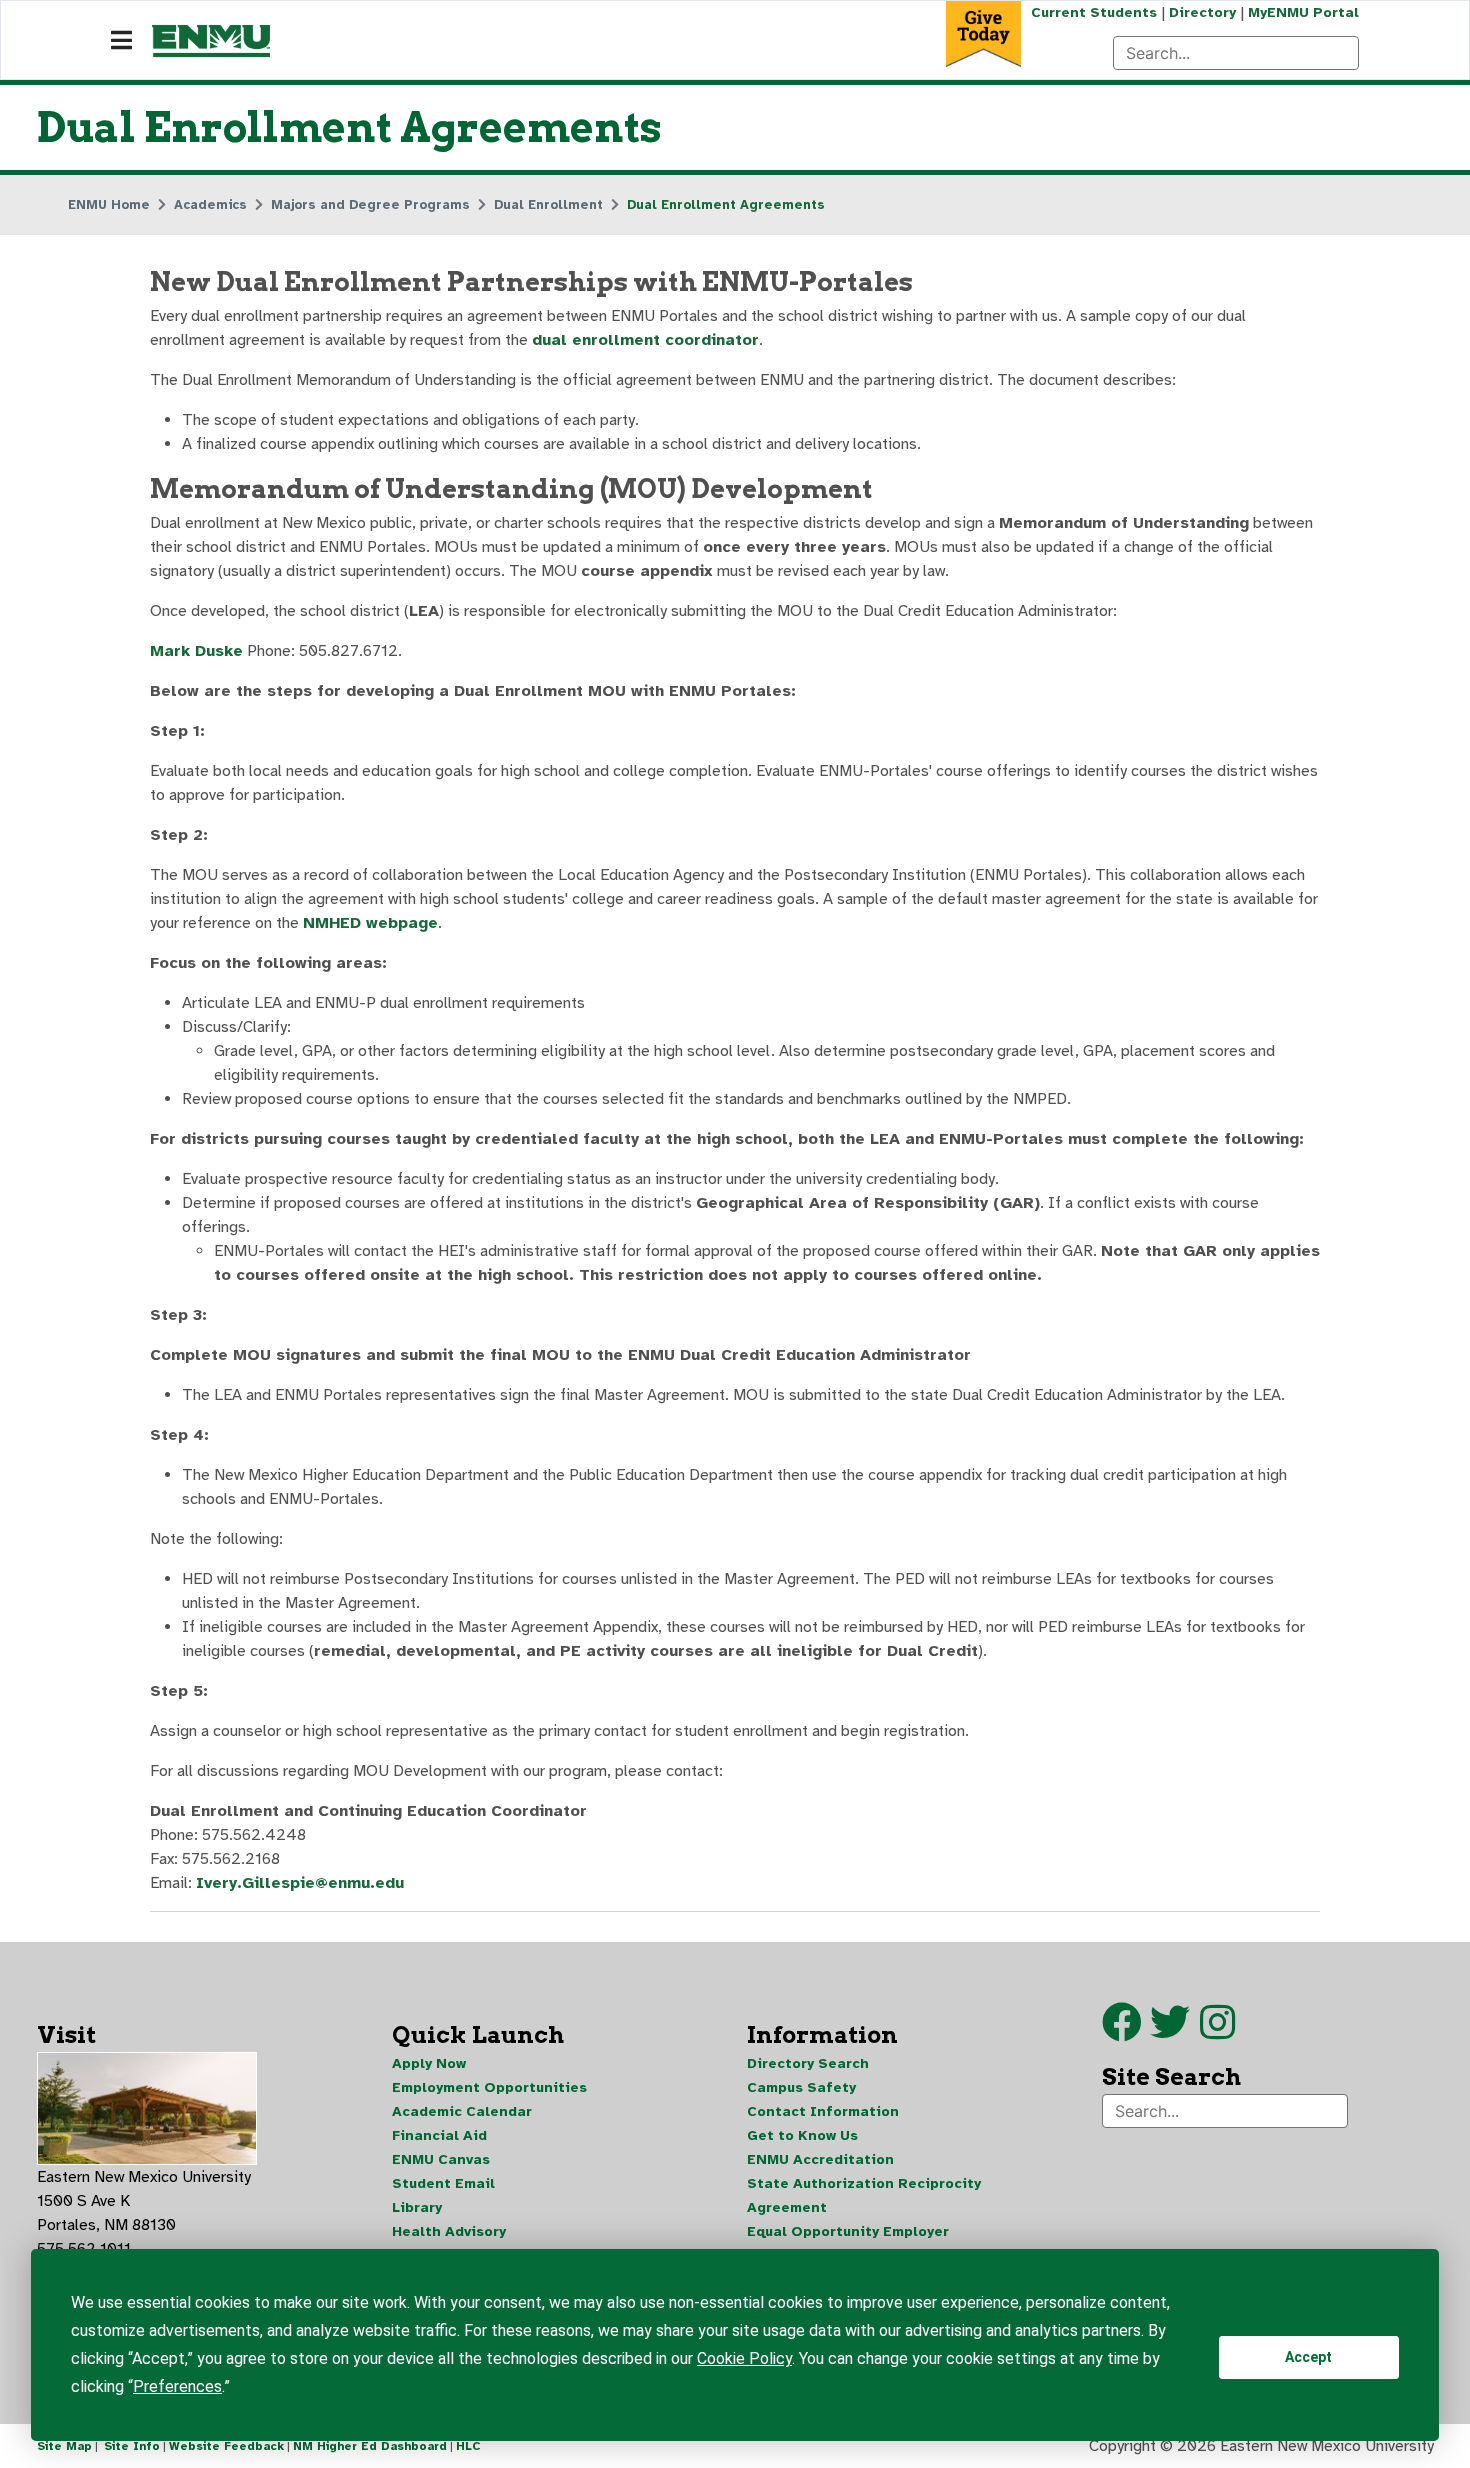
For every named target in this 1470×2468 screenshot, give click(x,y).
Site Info (132, 2446)
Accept (1308, 2357)
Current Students (1094, 12)
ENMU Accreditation (820, 2159)
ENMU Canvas (441, 2159)
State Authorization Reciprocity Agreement (864, 2195)
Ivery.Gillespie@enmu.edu (300, 1883)
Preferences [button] (177, 2386)
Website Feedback (226, 2446)
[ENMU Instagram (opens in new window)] (1217, 2032)
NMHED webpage (370, 923)
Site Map (64, 2446)
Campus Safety (801, 2087)
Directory (1202, 12)
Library (417, 2207)
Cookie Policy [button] (744, 2358)
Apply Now (429, 2063)
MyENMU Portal (1303, 12)
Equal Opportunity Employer (848, 2231)
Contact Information (823, 2111)
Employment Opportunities (489, 2087)
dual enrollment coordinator (645, 340)
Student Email (443, 2183)
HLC (468, 2446)
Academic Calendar (462, 2111)
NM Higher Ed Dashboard (370, 2446)
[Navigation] (121, 41)
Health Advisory (449, 2231)
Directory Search (808, 2063)
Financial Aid (439, 2135)
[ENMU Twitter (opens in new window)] (1175, 2032)
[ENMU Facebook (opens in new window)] (1122, 2032)
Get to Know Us (802, 2135)
